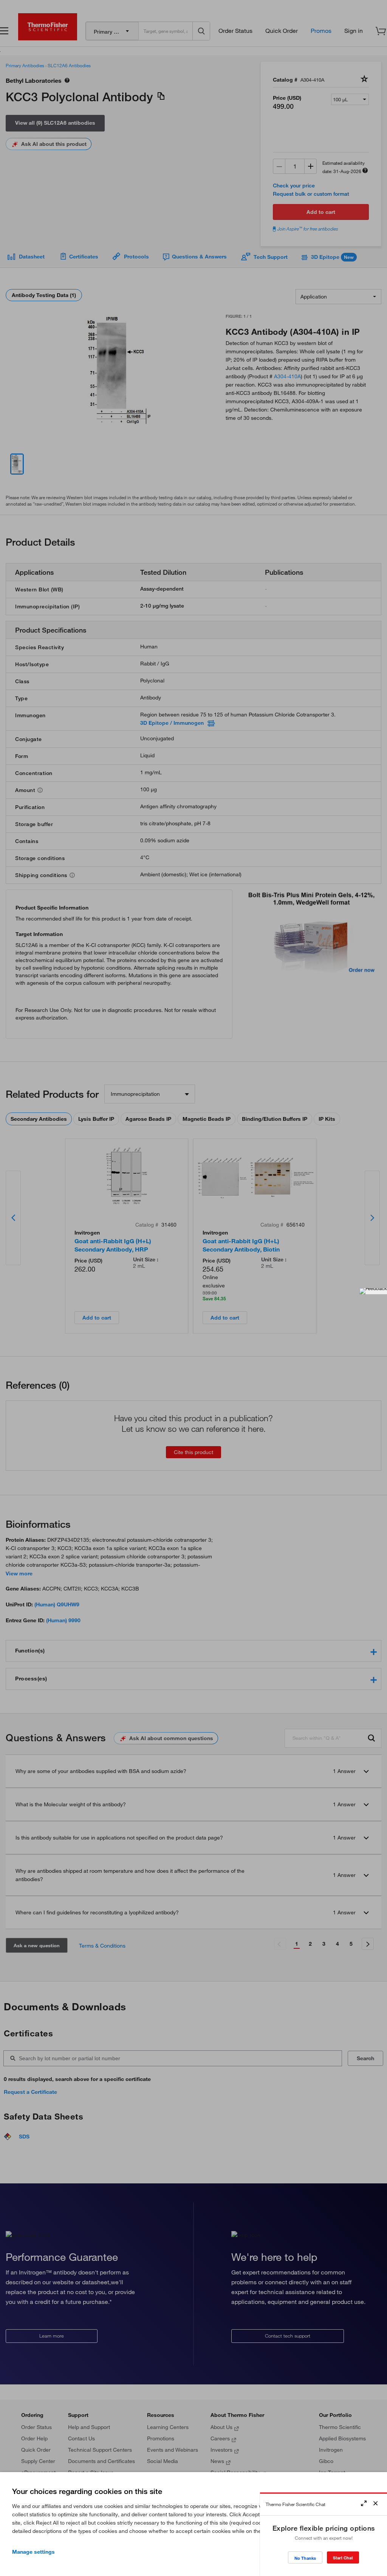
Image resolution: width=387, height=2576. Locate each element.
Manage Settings (33, 2552)
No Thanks (305, 2558)
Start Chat (343, 2558)
